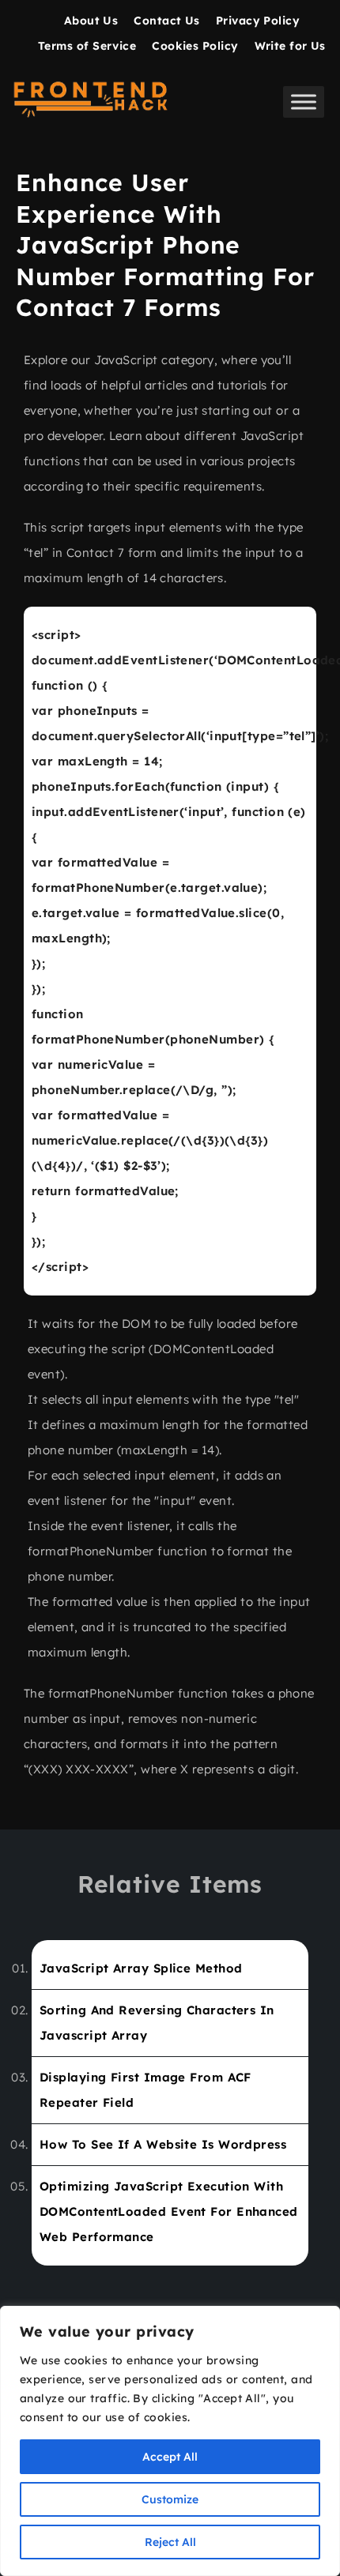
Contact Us (167, 21)
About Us (91, 21)
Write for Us (290, 46)
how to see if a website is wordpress (163, 2144)
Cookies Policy (195, 46)
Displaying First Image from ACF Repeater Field (145, 2090)
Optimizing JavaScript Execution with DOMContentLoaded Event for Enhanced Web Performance (169, 2211)
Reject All (170, 2542)
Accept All (170, 2457)
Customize (170, 2499)
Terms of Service (87, 46)
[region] (170, 2441)
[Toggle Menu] (304, 102)
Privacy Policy (258, 21)
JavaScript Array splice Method (141, 1968)
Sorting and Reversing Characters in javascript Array (157, 2023)
